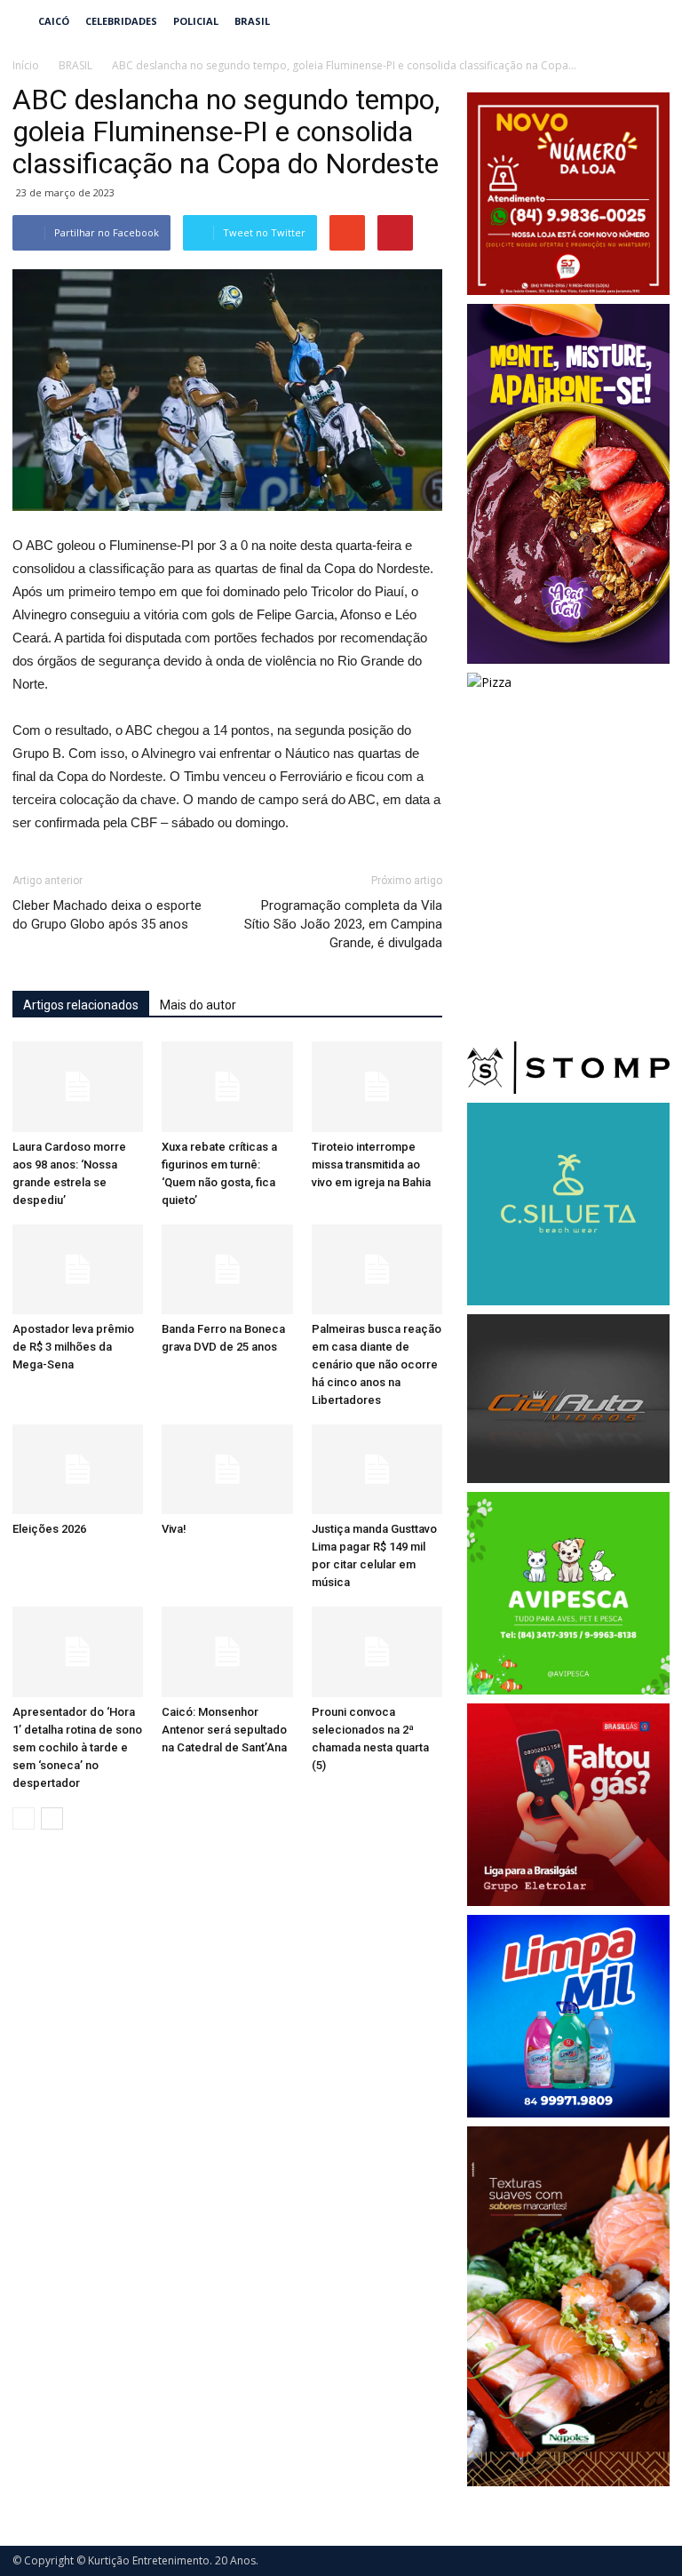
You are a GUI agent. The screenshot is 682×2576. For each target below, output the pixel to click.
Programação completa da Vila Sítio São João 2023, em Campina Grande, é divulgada (343, 924)
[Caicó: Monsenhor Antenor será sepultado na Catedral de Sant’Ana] (227, 1651)
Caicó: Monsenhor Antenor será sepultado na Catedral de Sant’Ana (224, 1730)
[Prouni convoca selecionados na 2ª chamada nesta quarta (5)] (377, 1651)
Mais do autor (198, 1005)
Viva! (174, 1529)
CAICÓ (54, 21)
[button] (648, 21)
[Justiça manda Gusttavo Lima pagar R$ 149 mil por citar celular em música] (377, 1469)
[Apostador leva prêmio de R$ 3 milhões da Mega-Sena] (78, 1269)
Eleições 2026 (49, 1529)
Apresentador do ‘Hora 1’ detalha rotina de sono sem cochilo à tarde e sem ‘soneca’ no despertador (77, 1747)
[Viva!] (227, 1469)
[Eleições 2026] (78, 1469)
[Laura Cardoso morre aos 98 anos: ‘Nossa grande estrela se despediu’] (78, 1086)
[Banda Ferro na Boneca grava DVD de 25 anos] (227, 1269)
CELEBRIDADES (121, 21)
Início (26, 65)
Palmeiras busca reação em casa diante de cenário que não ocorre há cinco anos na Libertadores (377, 1364)
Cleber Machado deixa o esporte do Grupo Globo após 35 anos (107, 915)
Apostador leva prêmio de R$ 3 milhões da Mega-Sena (73, 1347)
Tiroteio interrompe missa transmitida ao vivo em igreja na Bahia (371, 1164)
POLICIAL (196, 21)
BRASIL (252, 21)
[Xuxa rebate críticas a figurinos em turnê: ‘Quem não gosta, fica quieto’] (227, 1086)
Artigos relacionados (81, 1005)
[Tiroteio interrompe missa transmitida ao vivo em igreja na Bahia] (377, 1086)
